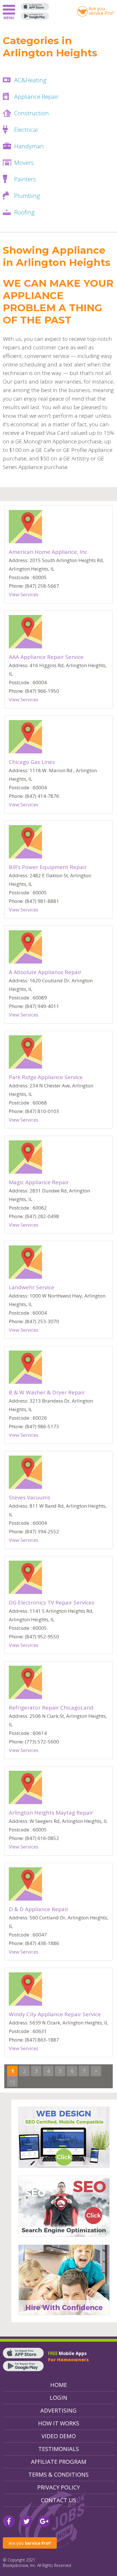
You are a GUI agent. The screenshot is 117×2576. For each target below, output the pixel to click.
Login (58, 2398)
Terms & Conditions (58, 2474)
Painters (25, 179)
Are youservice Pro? (101, 11)
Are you (30, 2543)
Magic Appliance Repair (39, 1182)
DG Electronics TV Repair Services (52, 1602)
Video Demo (59, 2436)
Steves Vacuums (30, 1497)
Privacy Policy (58, 2487)
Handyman (29, 146)
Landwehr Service (32, 1287)
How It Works (59, 2423)
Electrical (26, 130)
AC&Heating (30, 80)
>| (12, 2081)
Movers (24, 163)
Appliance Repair (36, 97)
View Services (24, 594)
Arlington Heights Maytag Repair (51, 1813)
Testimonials (59, 2449)
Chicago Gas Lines (32, 762)
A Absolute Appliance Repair (45, 972)
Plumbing (27, 196)
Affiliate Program (59, 2462)
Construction (32, 113)
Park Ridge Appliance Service (46, 1077)
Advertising (58, 2410)
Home (59, 2385)
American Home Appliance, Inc (48, 552)
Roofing (24, 212)
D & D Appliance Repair (39, 1909)
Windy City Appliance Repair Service (55, 2014)
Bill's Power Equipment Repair (48, 867)
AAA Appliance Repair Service (46, 657)
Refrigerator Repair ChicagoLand (51, 1708)
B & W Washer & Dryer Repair (47, 1392)
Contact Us (58, 2500)
